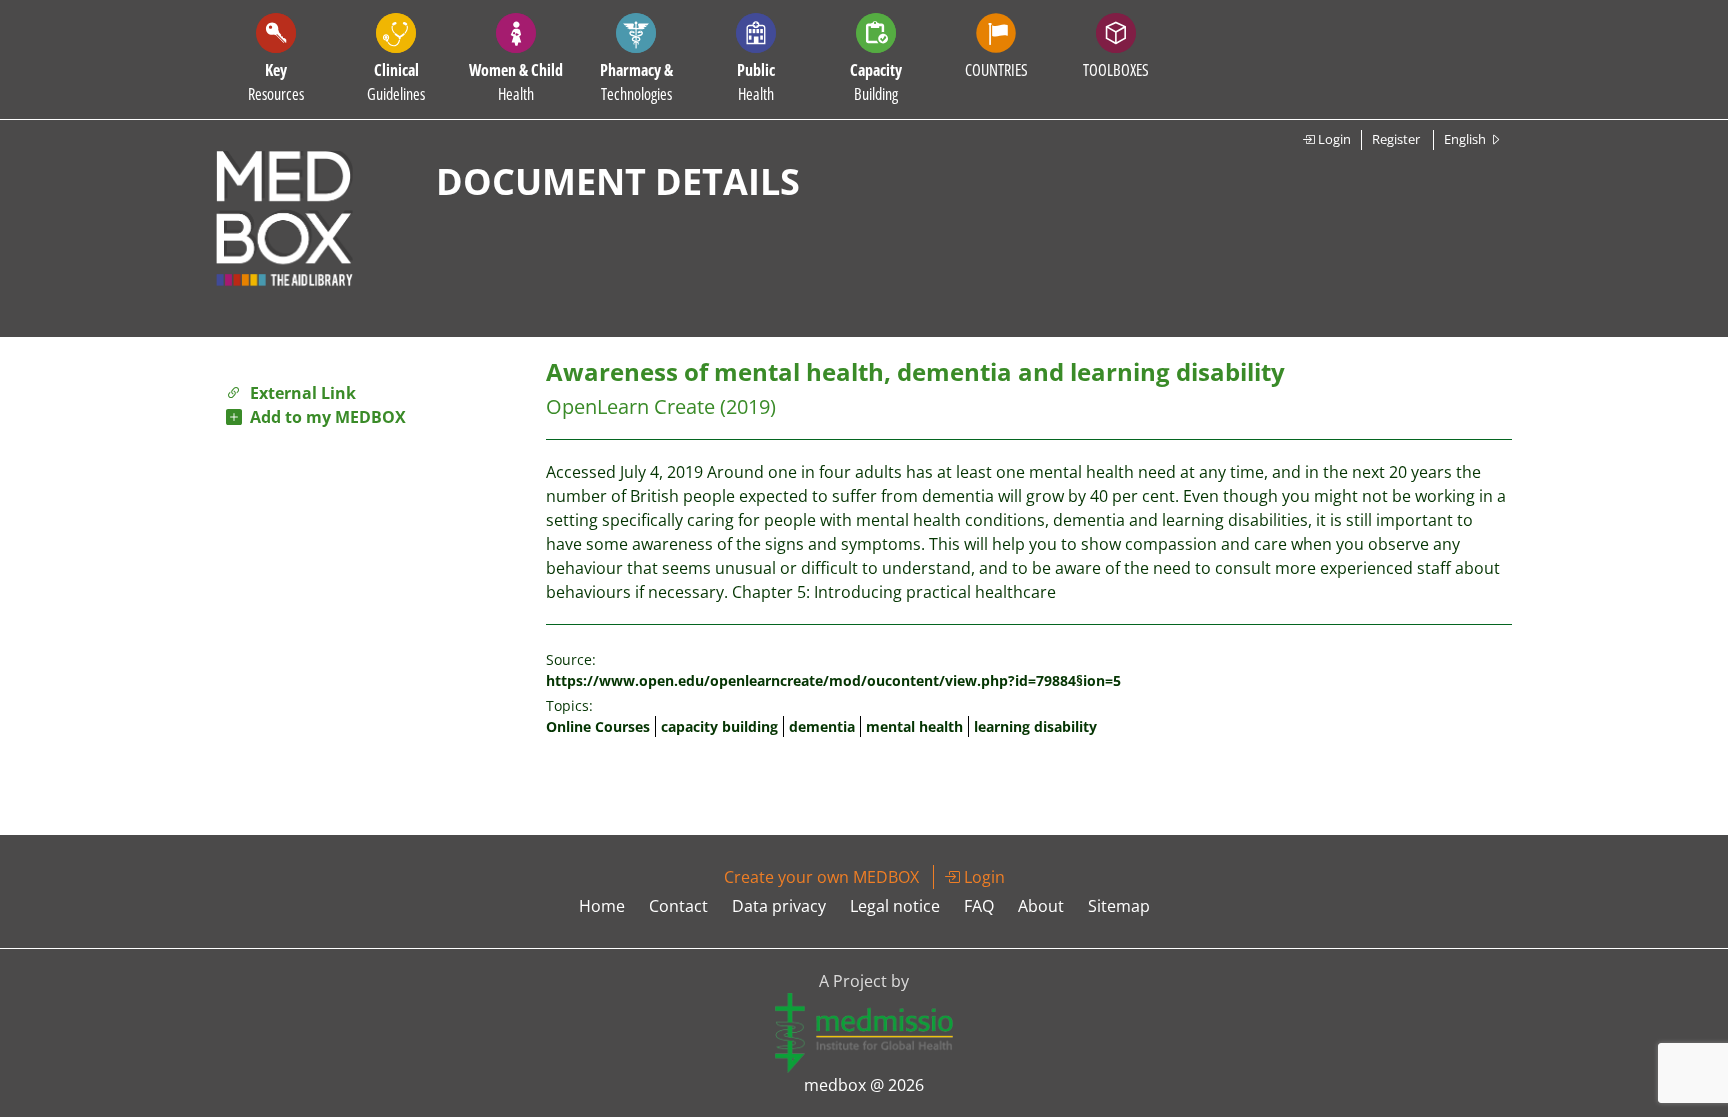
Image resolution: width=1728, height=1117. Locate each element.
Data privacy (779, 906)
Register (1396, 139)
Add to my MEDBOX (324, 417)
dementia (822, 726)
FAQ (979, 906)
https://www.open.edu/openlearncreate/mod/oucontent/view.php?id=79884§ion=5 (833, 680)
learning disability (1035, 726)
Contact (678, 906)
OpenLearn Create (630, 406)
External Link (299, 393)
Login (1333, 139)
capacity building (719, 726)
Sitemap (1119, 906)
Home (602, 906)
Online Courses (598, 726)
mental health (914, 726)
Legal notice (895, 906)
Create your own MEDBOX (821, 877)
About (1041, 906)
